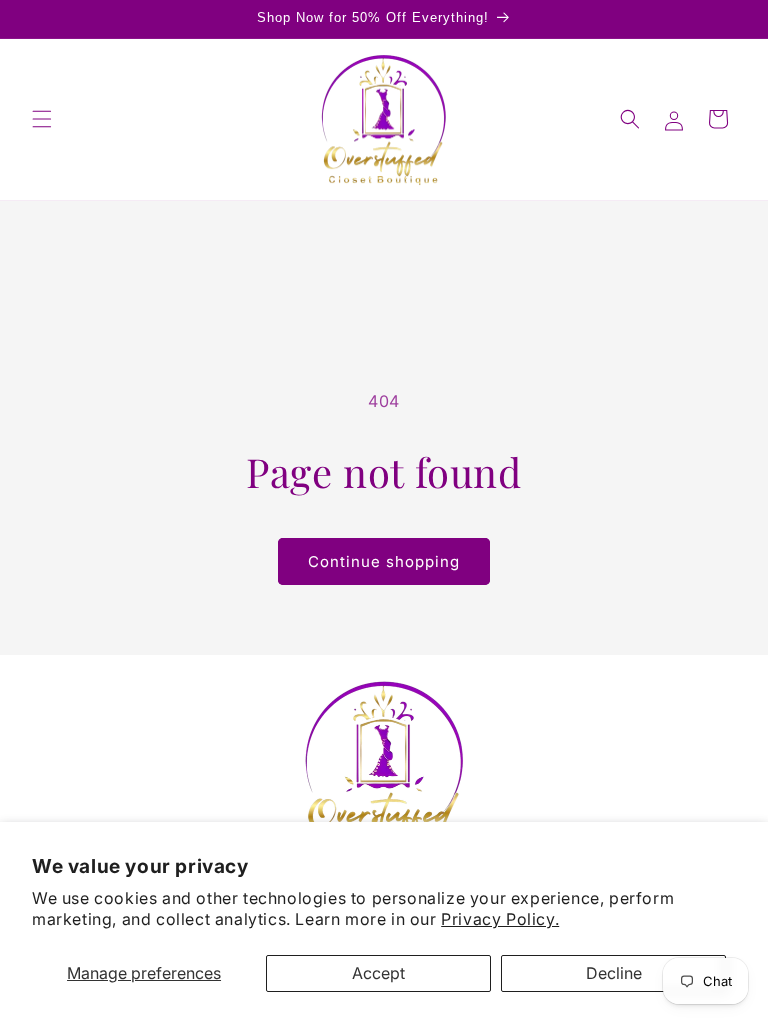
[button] (42, 119)
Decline (614, 973)
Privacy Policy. (500, 919)
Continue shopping (384, 561)
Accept (378, 973)
